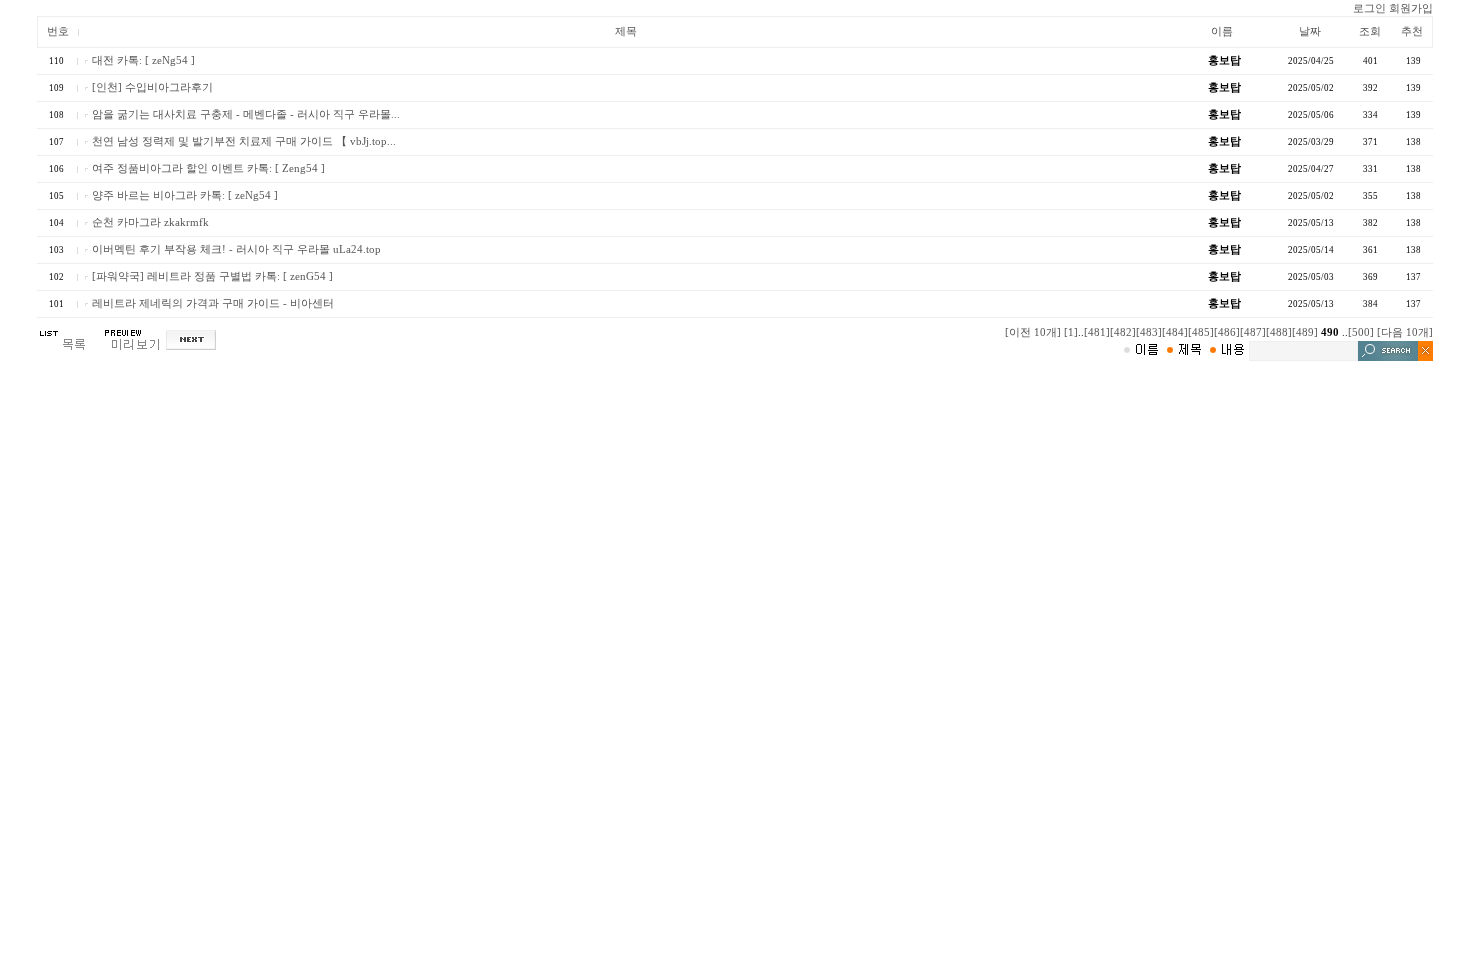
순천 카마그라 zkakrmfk (150, 222)
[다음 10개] (1405, 332)
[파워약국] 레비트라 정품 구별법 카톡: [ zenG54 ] (212, 276)
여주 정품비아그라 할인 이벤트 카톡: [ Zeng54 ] (208, 168)
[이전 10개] (1033, 332)
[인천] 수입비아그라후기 (152, 87)
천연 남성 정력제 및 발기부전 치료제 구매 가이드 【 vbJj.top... (244, 141)
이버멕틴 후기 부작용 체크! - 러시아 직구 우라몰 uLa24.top (236, 249)
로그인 (1369, 8)
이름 (1222, 31)
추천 (1412, 31)
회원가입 (1411, 8)
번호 (58, 31)
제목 (626, 31)
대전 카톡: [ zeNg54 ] (143, 60)
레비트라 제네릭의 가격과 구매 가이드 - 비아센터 (213, 303)
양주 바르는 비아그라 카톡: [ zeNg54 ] (185, 195)
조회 (1370, 31)
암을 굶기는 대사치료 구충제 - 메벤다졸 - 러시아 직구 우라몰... (246, 114)
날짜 (1310, 31)
